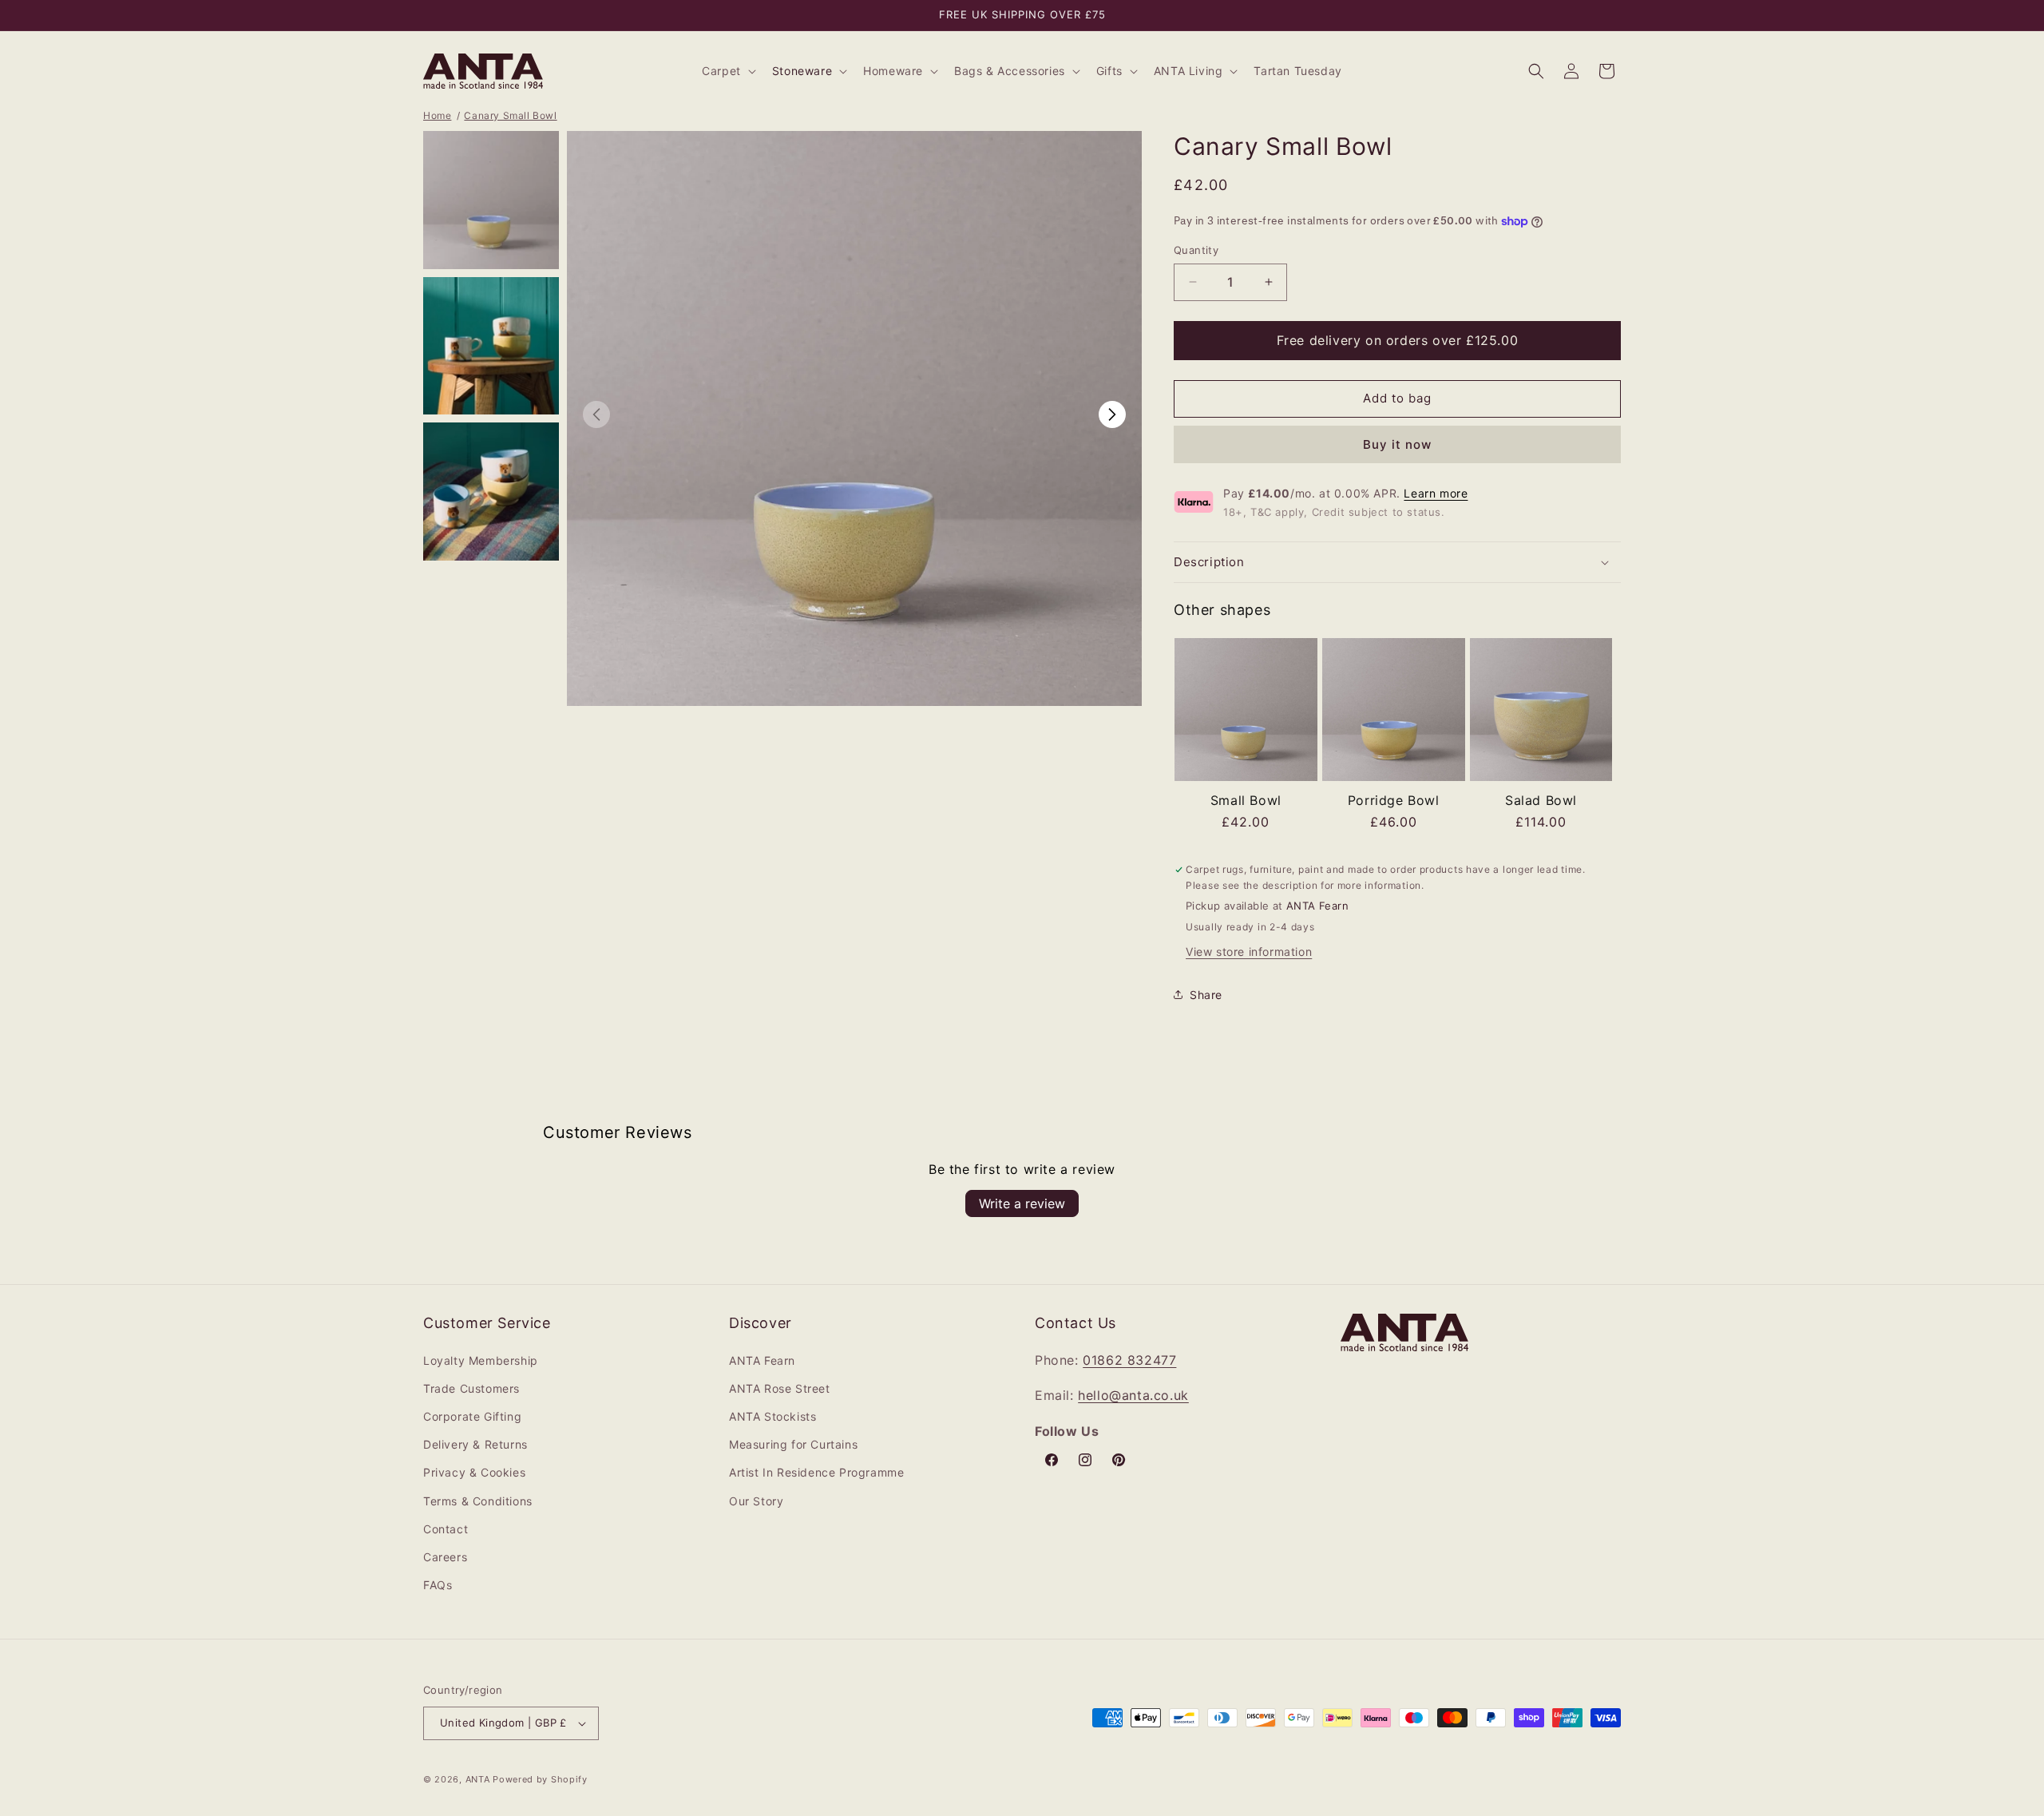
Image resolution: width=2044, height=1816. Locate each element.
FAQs (438, 1585)
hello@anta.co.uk (1133, 1395)
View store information (1249, 952)
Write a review (1022, 1203)
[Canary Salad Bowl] (1541, 713)
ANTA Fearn (762, 1360)
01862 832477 (1129, 1360)
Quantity (1196, 250)
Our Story (756, 1501)
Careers (445, 1557)
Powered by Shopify (540, 1779)
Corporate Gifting (472, 1416)
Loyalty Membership (481, 1360)
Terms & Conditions (478, 1501)
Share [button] (1206, 995)
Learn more (1436, 493)
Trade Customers (471, 1388)
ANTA (478, 1779)
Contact (446, 1529)
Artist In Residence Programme (816, 1472)
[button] (727, 71)
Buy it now (1397, 444)
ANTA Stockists (772, 1416)
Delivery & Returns (475, 1444)
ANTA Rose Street (780, 1388)
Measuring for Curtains (793, 1444)
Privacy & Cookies (474, 1472)
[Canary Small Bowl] (1246, 713)
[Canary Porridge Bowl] (1394, 713)
